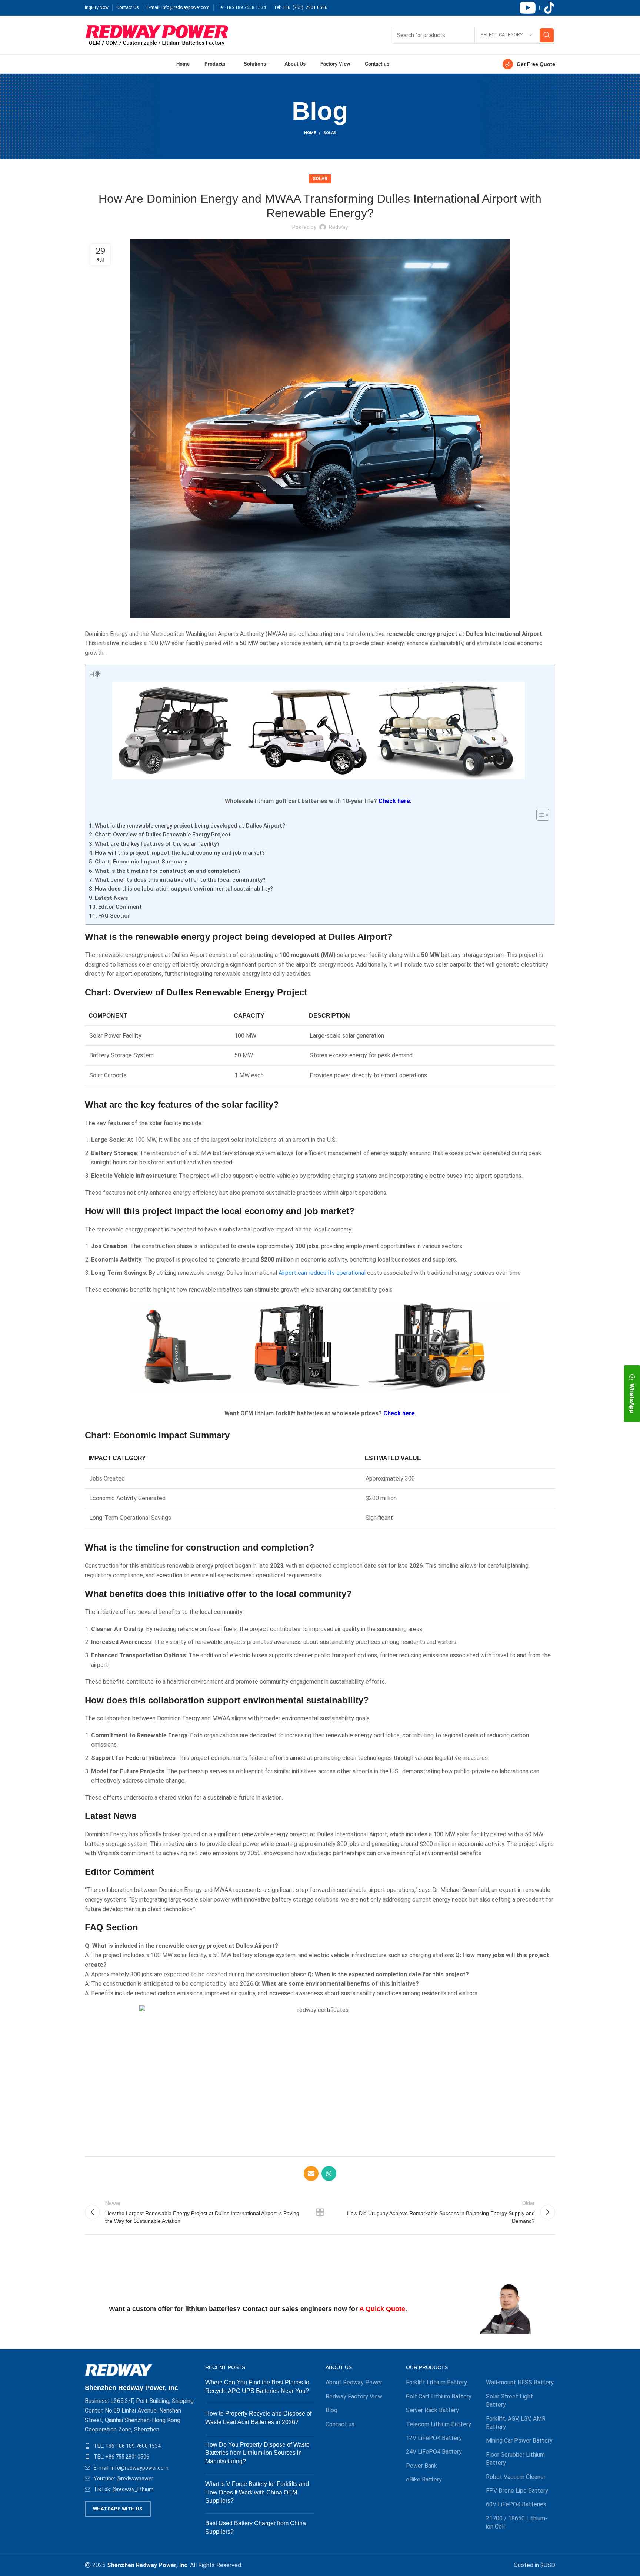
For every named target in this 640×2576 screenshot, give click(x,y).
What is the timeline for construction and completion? (168, 871)
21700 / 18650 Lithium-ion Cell (517, 2522)
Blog (331, 2410)
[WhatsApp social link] (329, 2174)
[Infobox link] (529, 64)
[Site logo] (157, 35)
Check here (399, 1413)
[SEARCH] (547, 35)
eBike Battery (424, 2479)
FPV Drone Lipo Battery (517, 2491)
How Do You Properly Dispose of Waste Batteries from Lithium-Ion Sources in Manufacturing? (257, 2453)
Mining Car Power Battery (519, 2441)
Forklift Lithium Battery (436, 2382)
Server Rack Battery (432, 2410)
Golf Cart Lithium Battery (439, 2396)
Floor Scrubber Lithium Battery (515, 2459)
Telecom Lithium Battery (439, 2424)
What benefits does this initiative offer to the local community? (180, 880)
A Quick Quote (382, 2309)
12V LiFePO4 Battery (434, 2438)
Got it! (606, 13)
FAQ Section (114, 916)
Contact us (340, 2424)
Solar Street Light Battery (509, 2401)
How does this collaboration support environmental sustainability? (184, 889)
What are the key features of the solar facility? (157, 844)
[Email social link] (311, 2174)
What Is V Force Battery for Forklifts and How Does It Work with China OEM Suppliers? (257, 2492)
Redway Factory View (354, 2396)
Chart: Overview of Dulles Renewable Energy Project (163, 835)
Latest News (111, 898)
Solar (330, 133)
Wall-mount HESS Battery (520, 2382)
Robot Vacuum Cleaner (516, 2477)
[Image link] (119, 2369)
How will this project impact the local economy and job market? (180, 853)
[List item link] (139, 2446)
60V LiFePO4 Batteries (516, 2504)
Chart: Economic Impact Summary (141, 862)
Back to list (320, 2212)
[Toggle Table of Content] (539, 815)
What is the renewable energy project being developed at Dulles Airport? (190, 826)
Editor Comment (120, 907)
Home (310, 133)
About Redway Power (354, 2382)
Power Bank (421, 2466)
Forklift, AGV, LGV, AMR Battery (516, 2423)
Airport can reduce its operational (322, 1273)
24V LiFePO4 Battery (434, 2452)
